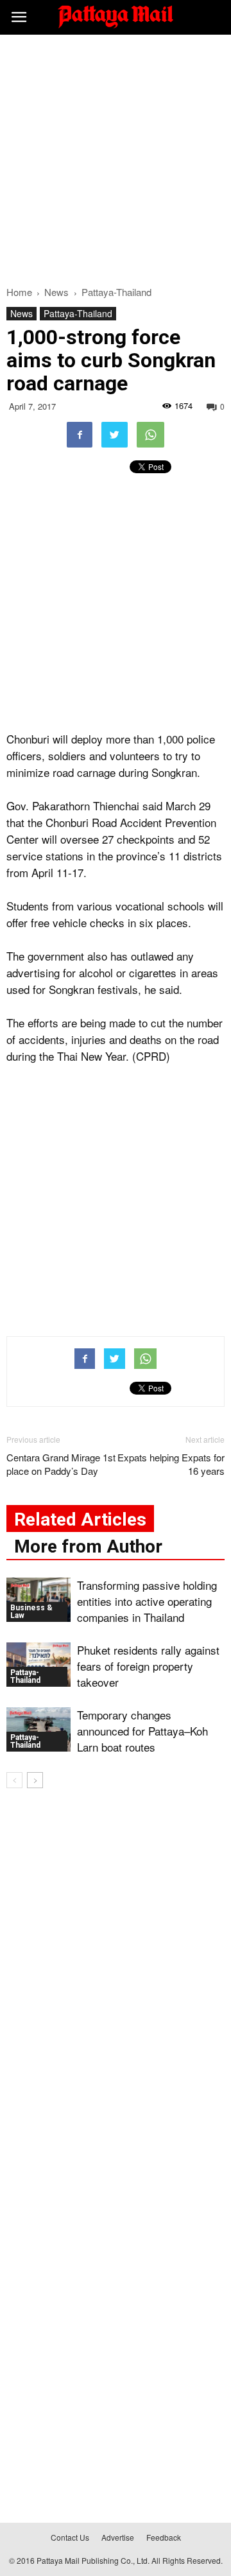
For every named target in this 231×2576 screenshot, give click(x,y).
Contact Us (70, 2537)
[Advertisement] (116, 157)
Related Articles (80, 1519)
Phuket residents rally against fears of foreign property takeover (148, 1666)
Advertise (118, 2537)
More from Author (88, 1546)
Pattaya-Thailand (78, 313)
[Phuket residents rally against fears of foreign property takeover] (38, 1665)
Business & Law (31, 1612)
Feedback (164, 2537)
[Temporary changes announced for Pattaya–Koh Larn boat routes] (38, 1729)
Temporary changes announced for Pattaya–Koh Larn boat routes (142, 1731)
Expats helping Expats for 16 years (171, 1464)
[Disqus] (116, 1983)
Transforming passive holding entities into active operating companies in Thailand (147, 1601)
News (21, 313)
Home (19, 292)
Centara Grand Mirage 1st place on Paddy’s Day (61, 1464)
